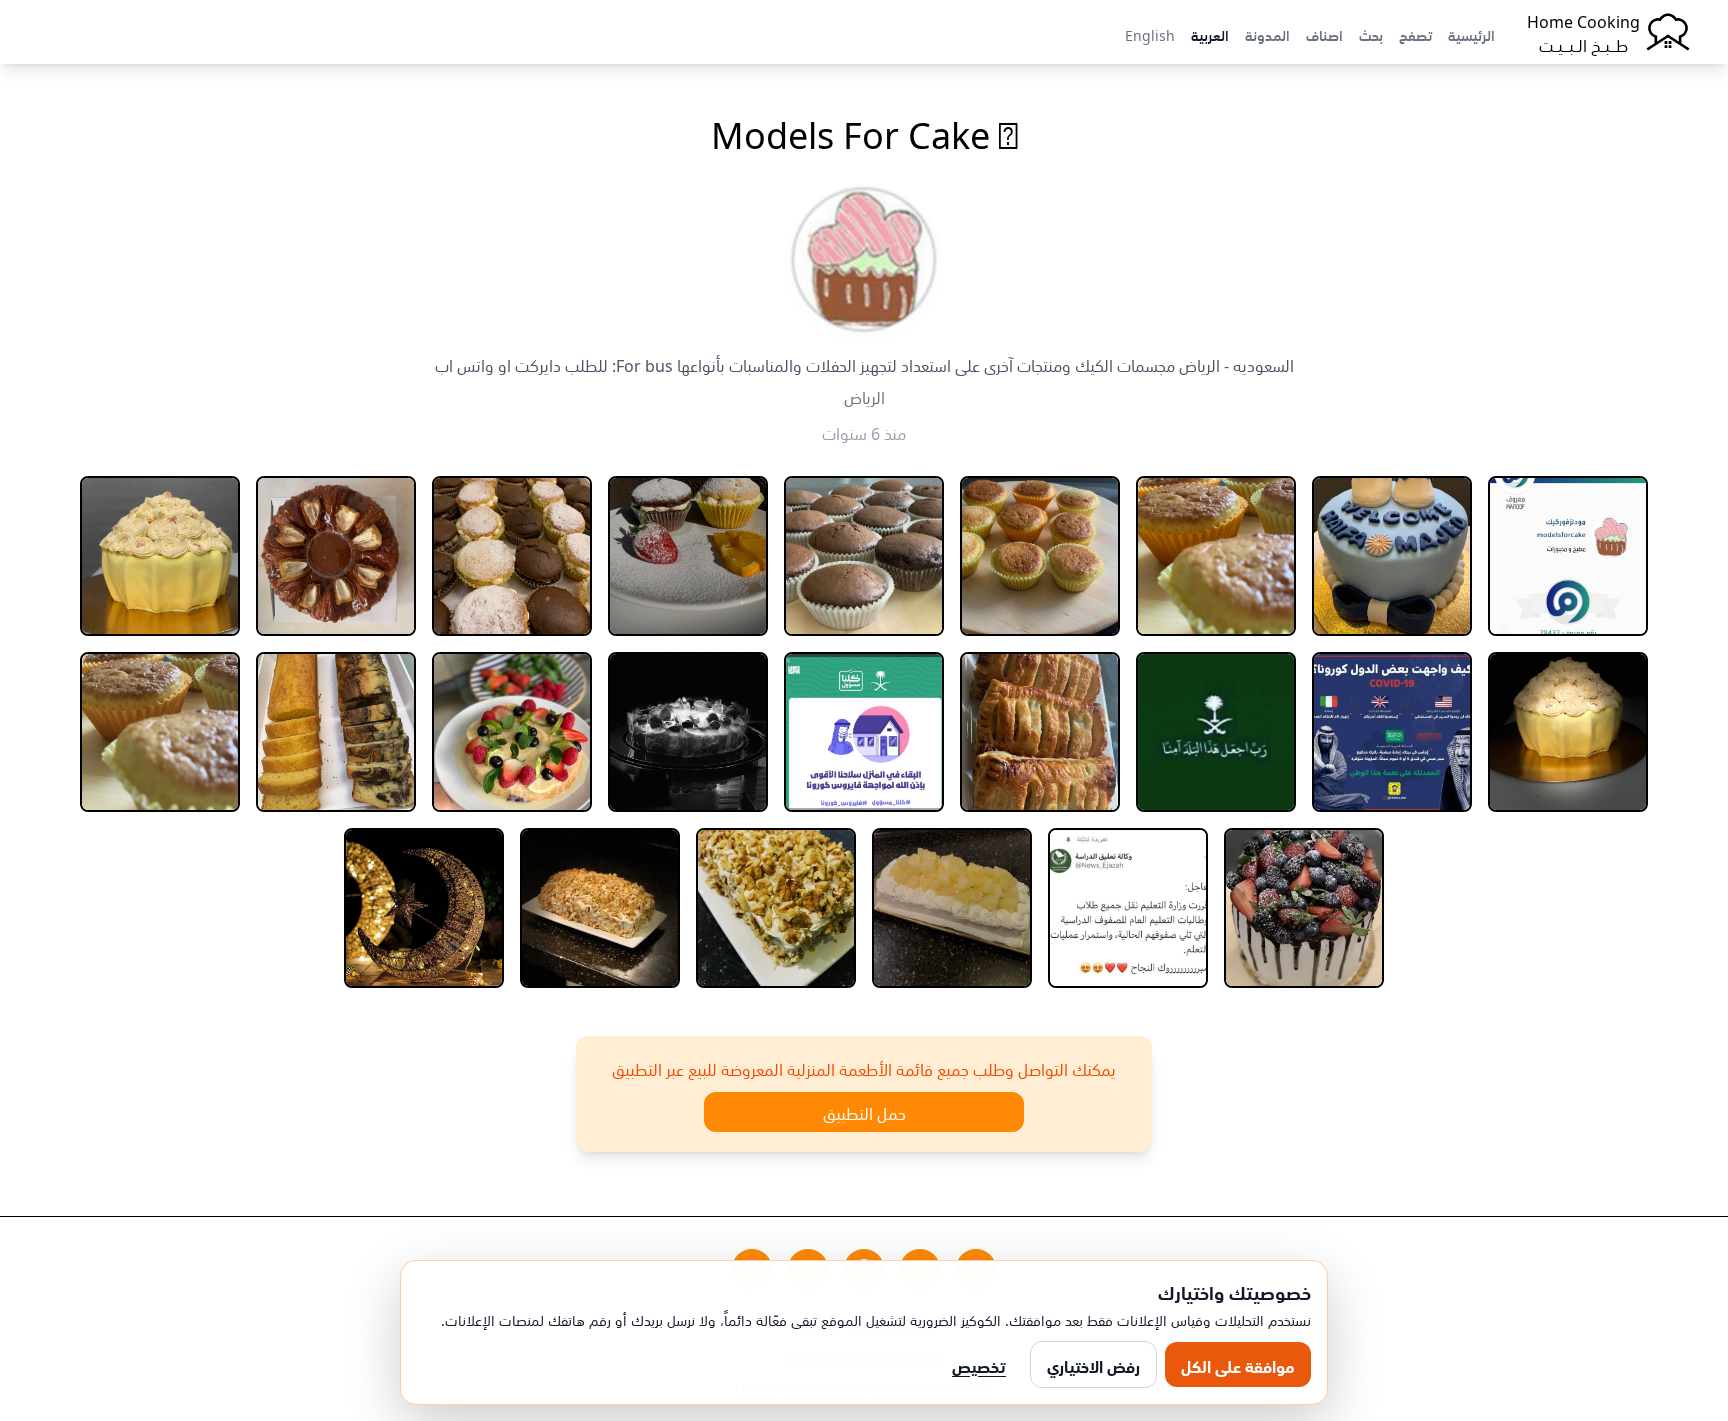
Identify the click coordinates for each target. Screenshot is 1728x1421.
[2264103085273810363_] (688, 556)
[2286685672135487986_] (336, 732)
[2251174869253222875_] (1568, 556)
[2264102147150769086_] (864, 556)
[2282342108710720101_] (512, 732)
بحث (1371, 34)
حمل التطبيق (864, 1112)
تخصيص (979, 1365)
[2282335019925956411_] (864, 732)
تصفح (1415, 34)
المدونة (1267, 34)
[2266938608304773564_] (1392, 732)
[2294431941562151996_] (776, 908)
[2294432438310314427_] (600, 908)
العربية (1210, 34)
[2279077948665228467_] (1040, 732)
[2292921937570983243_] (952, 908)
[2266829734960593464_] (336, 556)
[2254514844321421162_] (1392, 556)
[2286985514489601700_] (160, 732)
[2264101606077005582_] (1040, 556)
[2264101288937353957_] (1216, 556)
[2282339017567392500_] (688, 732)
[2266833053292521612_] (1568, 732)
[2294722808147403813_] (424, 908)
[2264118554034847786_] (512, 556)
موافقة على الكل (1238, 1365)
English (1150, 34)
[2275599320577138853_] (1216, 732)
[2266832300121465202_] (160, 556)
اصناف (1324, 34)
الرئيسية (1471, 34)
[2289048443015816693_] (1128, 908)
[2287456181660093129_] (1304, 908)
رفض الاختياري (1093, 1365)
